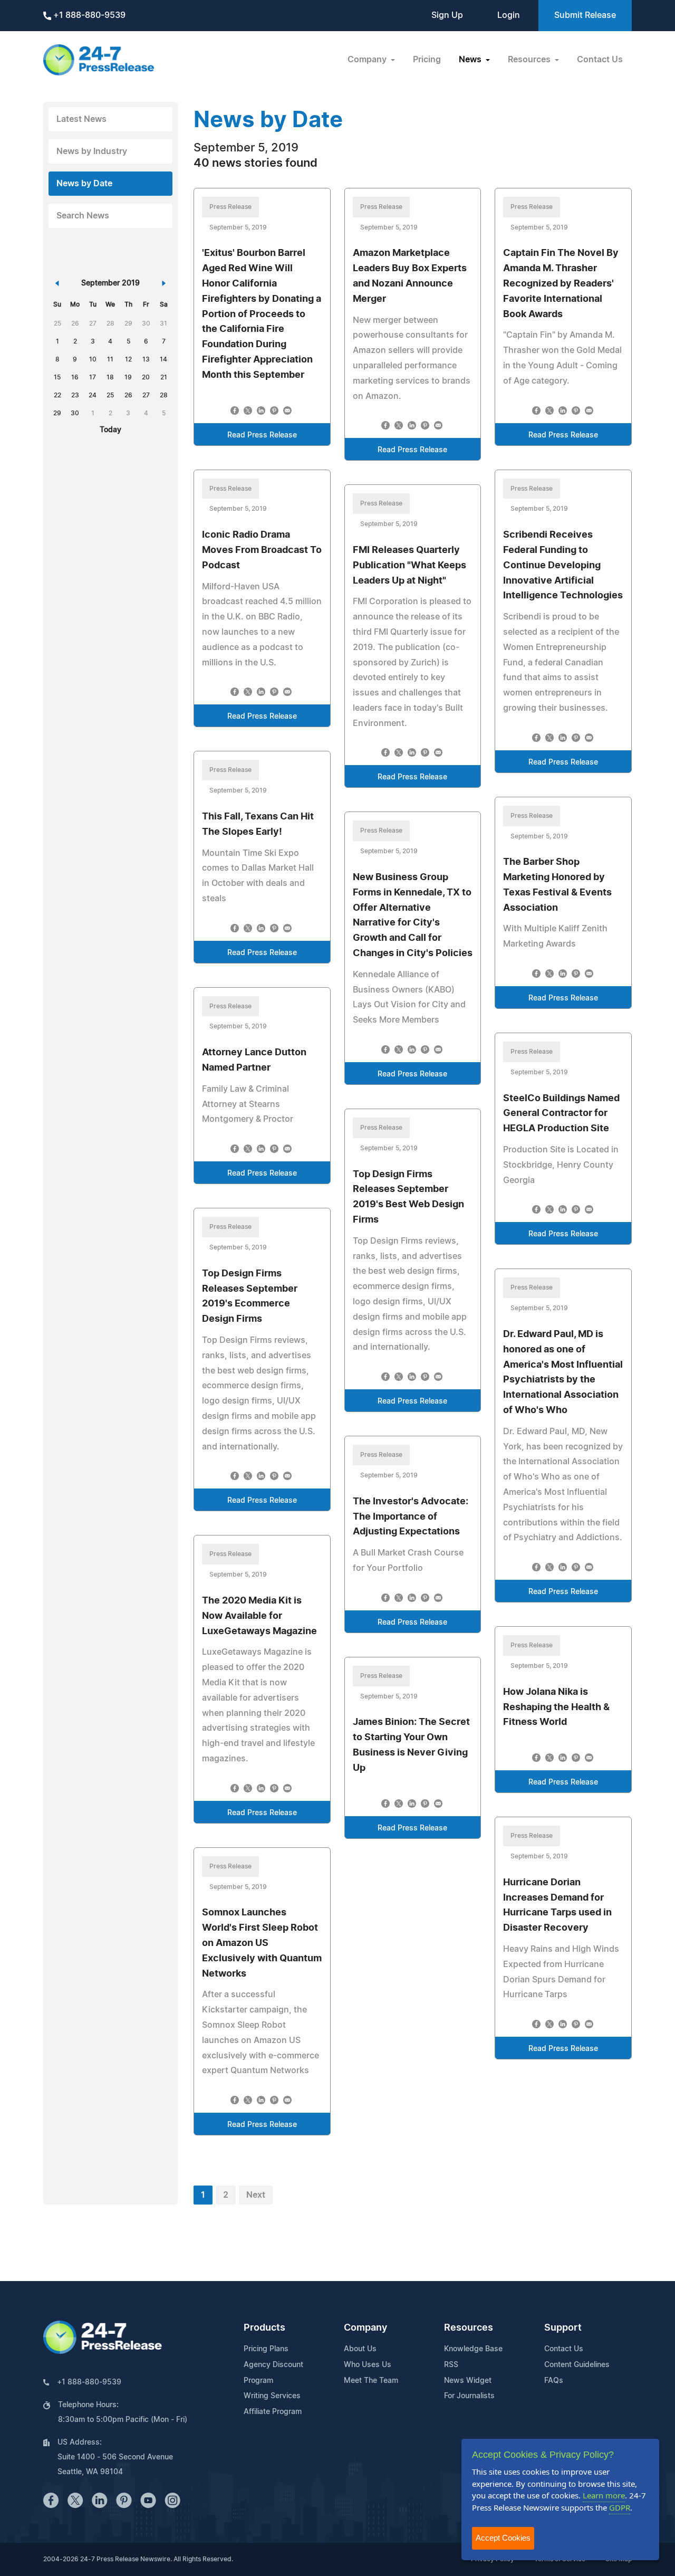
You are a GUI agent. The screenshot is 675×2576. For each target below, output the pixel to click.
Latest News (81, 119)
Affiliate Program (273, 2412)
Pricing (427, 60)
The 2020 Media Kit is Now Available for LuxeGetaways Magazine (259, 1616)
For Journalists (469, 2396)
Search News (83, 216)
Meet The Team (371, 2381)
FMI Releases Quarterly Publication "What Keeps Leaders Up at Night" (409, 566)
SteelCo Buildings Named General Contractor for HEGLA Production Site (561, 1114)
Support (563, 2328)
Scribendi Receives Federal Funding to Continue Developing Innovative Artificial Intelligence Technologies (563, 565)
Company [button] (368, 60)
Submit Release (585, 15)
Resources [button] (530, 60)
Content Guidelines (577, 2365)
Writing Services (272, 2396)
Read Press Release (262, 435)
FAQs (554, 2381)
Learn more (604, 2495)
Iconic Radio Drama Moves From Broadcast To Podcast (262, 550)
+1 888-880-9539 (88, 15)
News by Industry (92, 151)
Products (264, 2328)
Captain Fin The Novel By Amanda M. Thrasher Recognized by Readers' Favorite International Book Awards (561, 284)
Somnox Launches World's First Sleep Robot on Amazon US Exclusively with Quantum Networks (262, 1943)
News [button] (471, 60)
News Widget (468, 2381)
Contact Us (600, 60)
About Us (360, 2349)
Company (365, 2328)
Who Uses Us (368, 2365)
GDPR (620, 2507)
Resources (469, 2328)
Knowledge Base (473, 2349)
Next (256, 2195)
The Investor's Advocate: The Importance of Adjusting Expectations (411, 1517)
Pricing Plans (266, 2349)
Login (509, 15)
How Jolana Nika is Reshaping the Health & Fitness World (556, 1707)
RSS (451, 2365)
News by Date (84, 184)
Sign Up (447, 15)
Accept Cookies (503, 2538)
